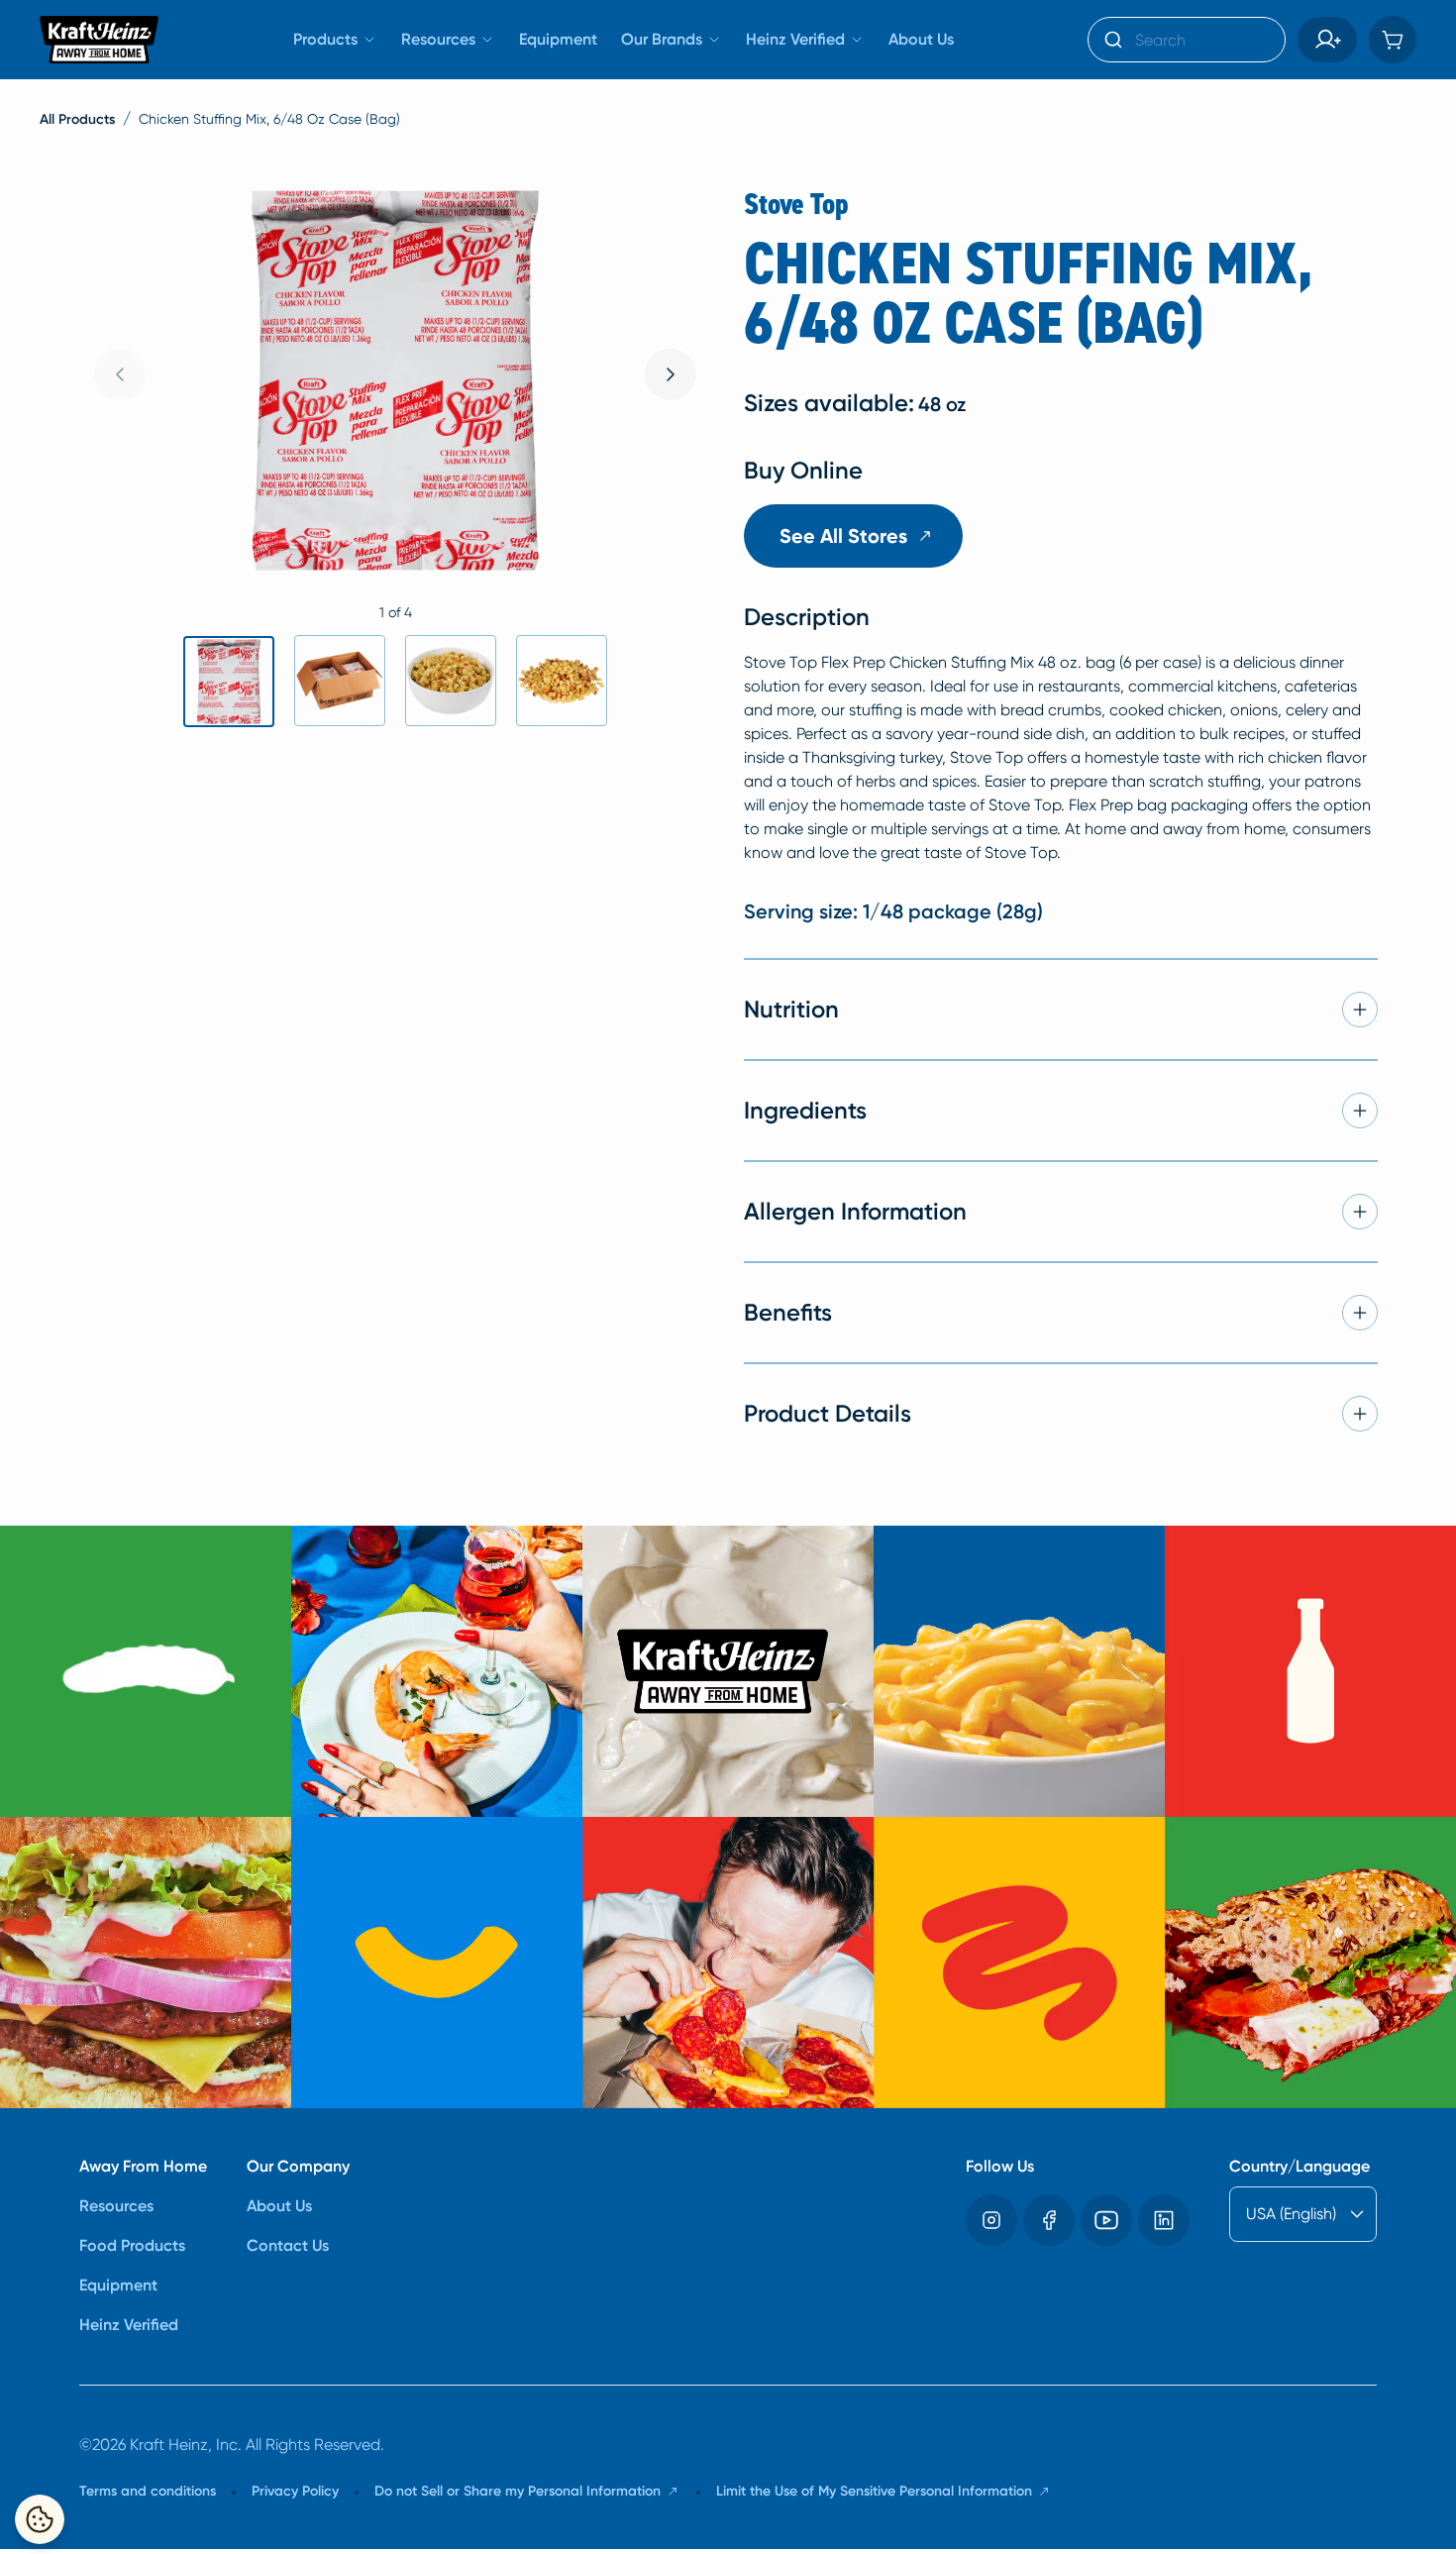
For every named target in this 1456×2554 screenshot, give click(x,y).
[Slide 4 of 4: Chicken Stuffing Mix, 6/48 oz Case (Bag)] (562, 681)
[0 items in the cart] (1393, 40)
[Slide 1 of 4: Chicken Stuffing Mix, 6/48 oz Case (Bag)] (229, 682)
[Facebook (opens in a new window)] (1049, 2220)
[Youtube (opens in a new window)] (1106, 2220)
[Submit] (1112, 40)
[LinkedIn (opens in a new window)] (1164, 2220)
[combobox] (1187, 40)
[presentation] (671, 374)
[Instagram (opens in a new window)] (991, 2220)
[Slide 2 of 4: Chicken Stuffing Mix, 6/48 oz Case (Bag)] (340, 681)
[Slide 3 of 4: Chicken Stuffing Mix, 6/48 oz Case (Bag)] (451, 681)
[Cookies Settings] (40, 2519)
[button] (1327, 40)
